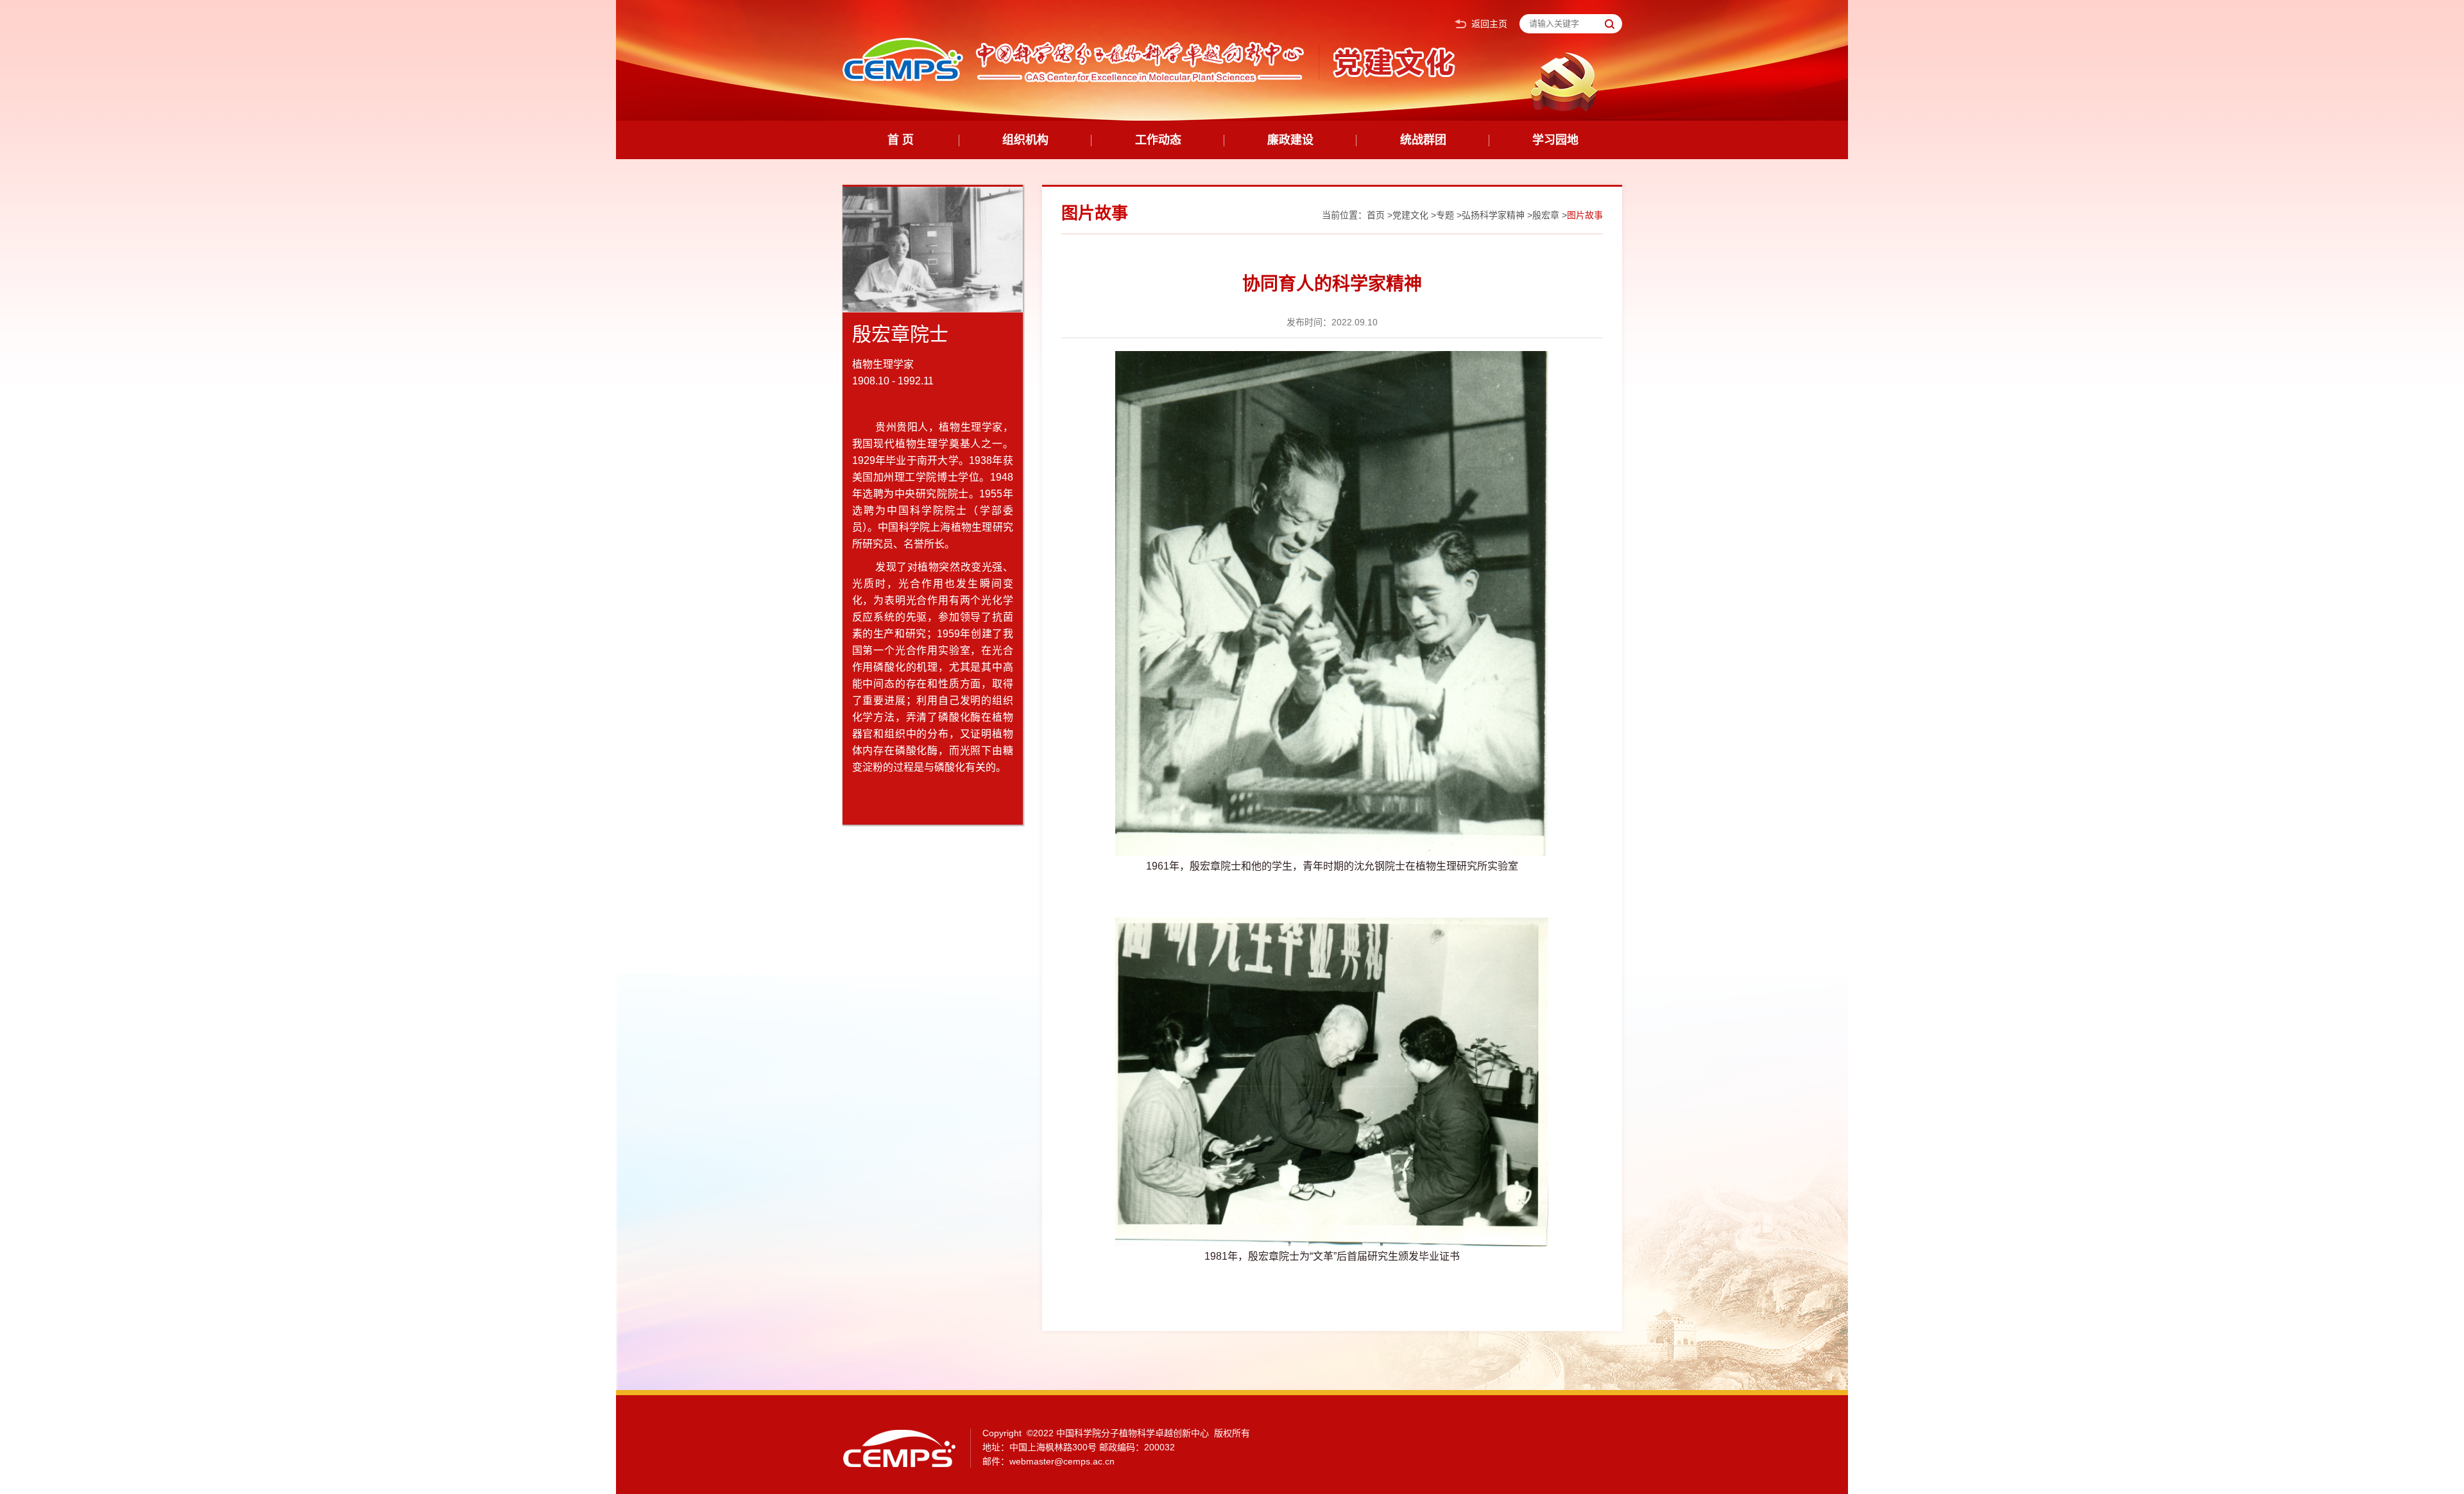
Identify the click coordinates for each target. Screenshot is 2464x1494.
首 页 (901, 140)
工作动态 (1158, 140)
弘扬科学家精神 (1493, 215)
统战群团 (1423, 140)
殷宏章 (1546, 215)
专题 (1445, 215)
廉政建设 (1290, 140)
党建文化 (1410, 215)
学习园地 (1555, 140)
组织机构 (1025, 140)
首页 (1376, 215)
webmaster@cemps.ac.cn (1062, 1461)
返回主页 (1489, 24)
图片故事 (1585, 215)
